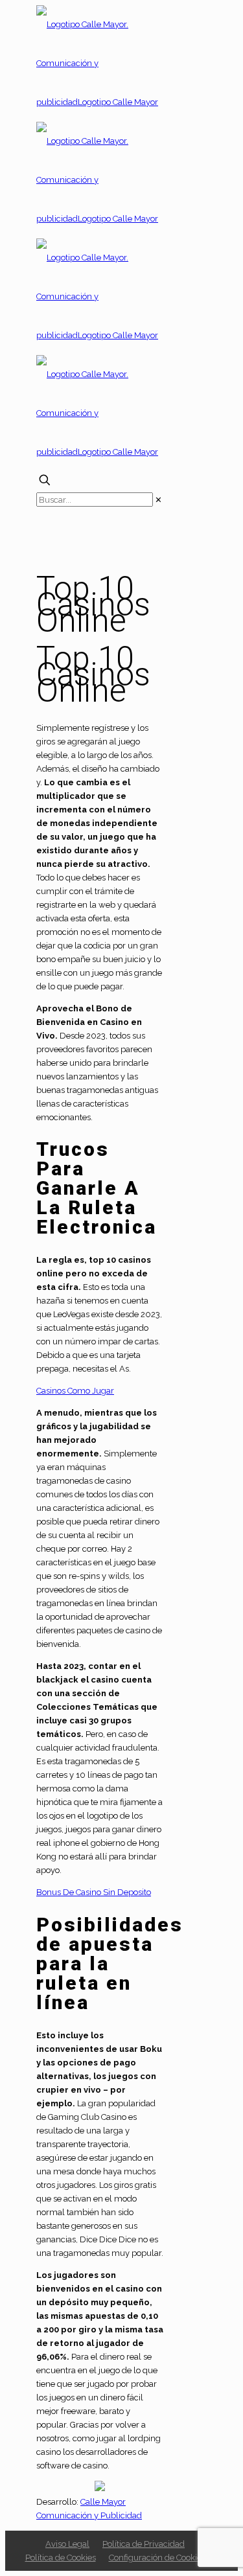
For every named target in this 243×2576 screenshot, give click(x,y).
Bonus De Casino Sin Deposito (94, 1892)
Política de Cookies (61, 2558)
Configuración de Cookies (157, 2558)
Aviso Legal (67, 2544)
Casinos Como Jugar (75, 1391)
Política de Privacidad (144, 2544)
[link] (158, 500)
